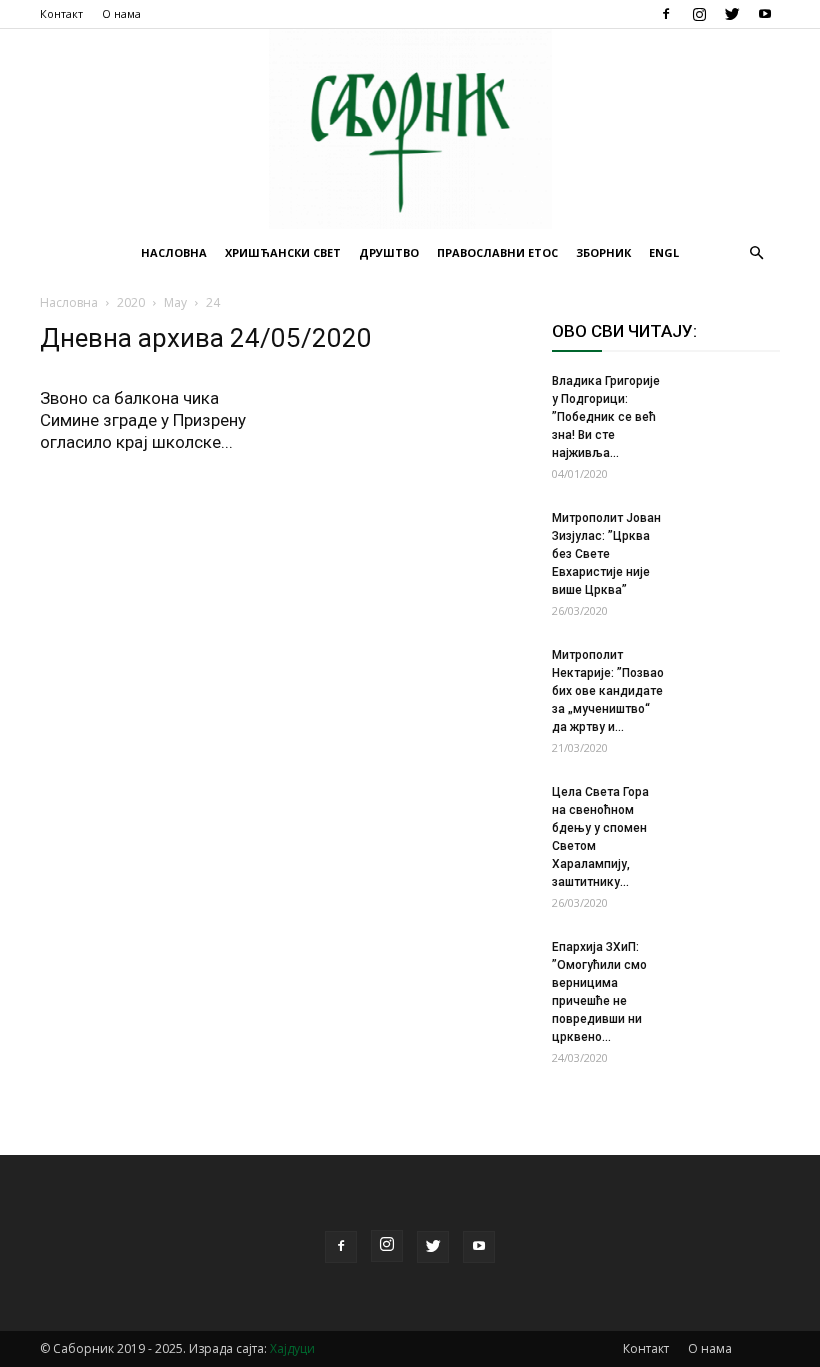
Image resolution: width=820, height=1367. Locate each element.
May (175, 302)
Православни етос (497, 252)
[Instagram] (699, 14)
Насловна (174, 252)
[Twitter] (732, 14)
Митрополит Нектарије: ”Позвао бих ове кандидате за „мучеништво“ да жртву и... (608, 691)
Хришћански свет (283, 252)
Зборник (603, 252)
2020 (131, 302)
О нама (121, 13)
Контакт (61, 13)
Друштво (389, 252)
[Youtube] (765, 14)
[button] (756, 253)
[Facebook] (666, 14)
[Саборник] (410, 129)
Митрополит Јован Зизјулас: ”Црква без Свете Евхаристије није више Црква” (606, 554)
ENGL (664, 252)
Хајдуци (292, 1348)
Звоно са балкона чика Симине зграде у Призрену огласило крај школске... (143, 420)
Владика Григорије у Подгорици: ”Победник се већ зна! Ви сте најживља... (606, 417)
